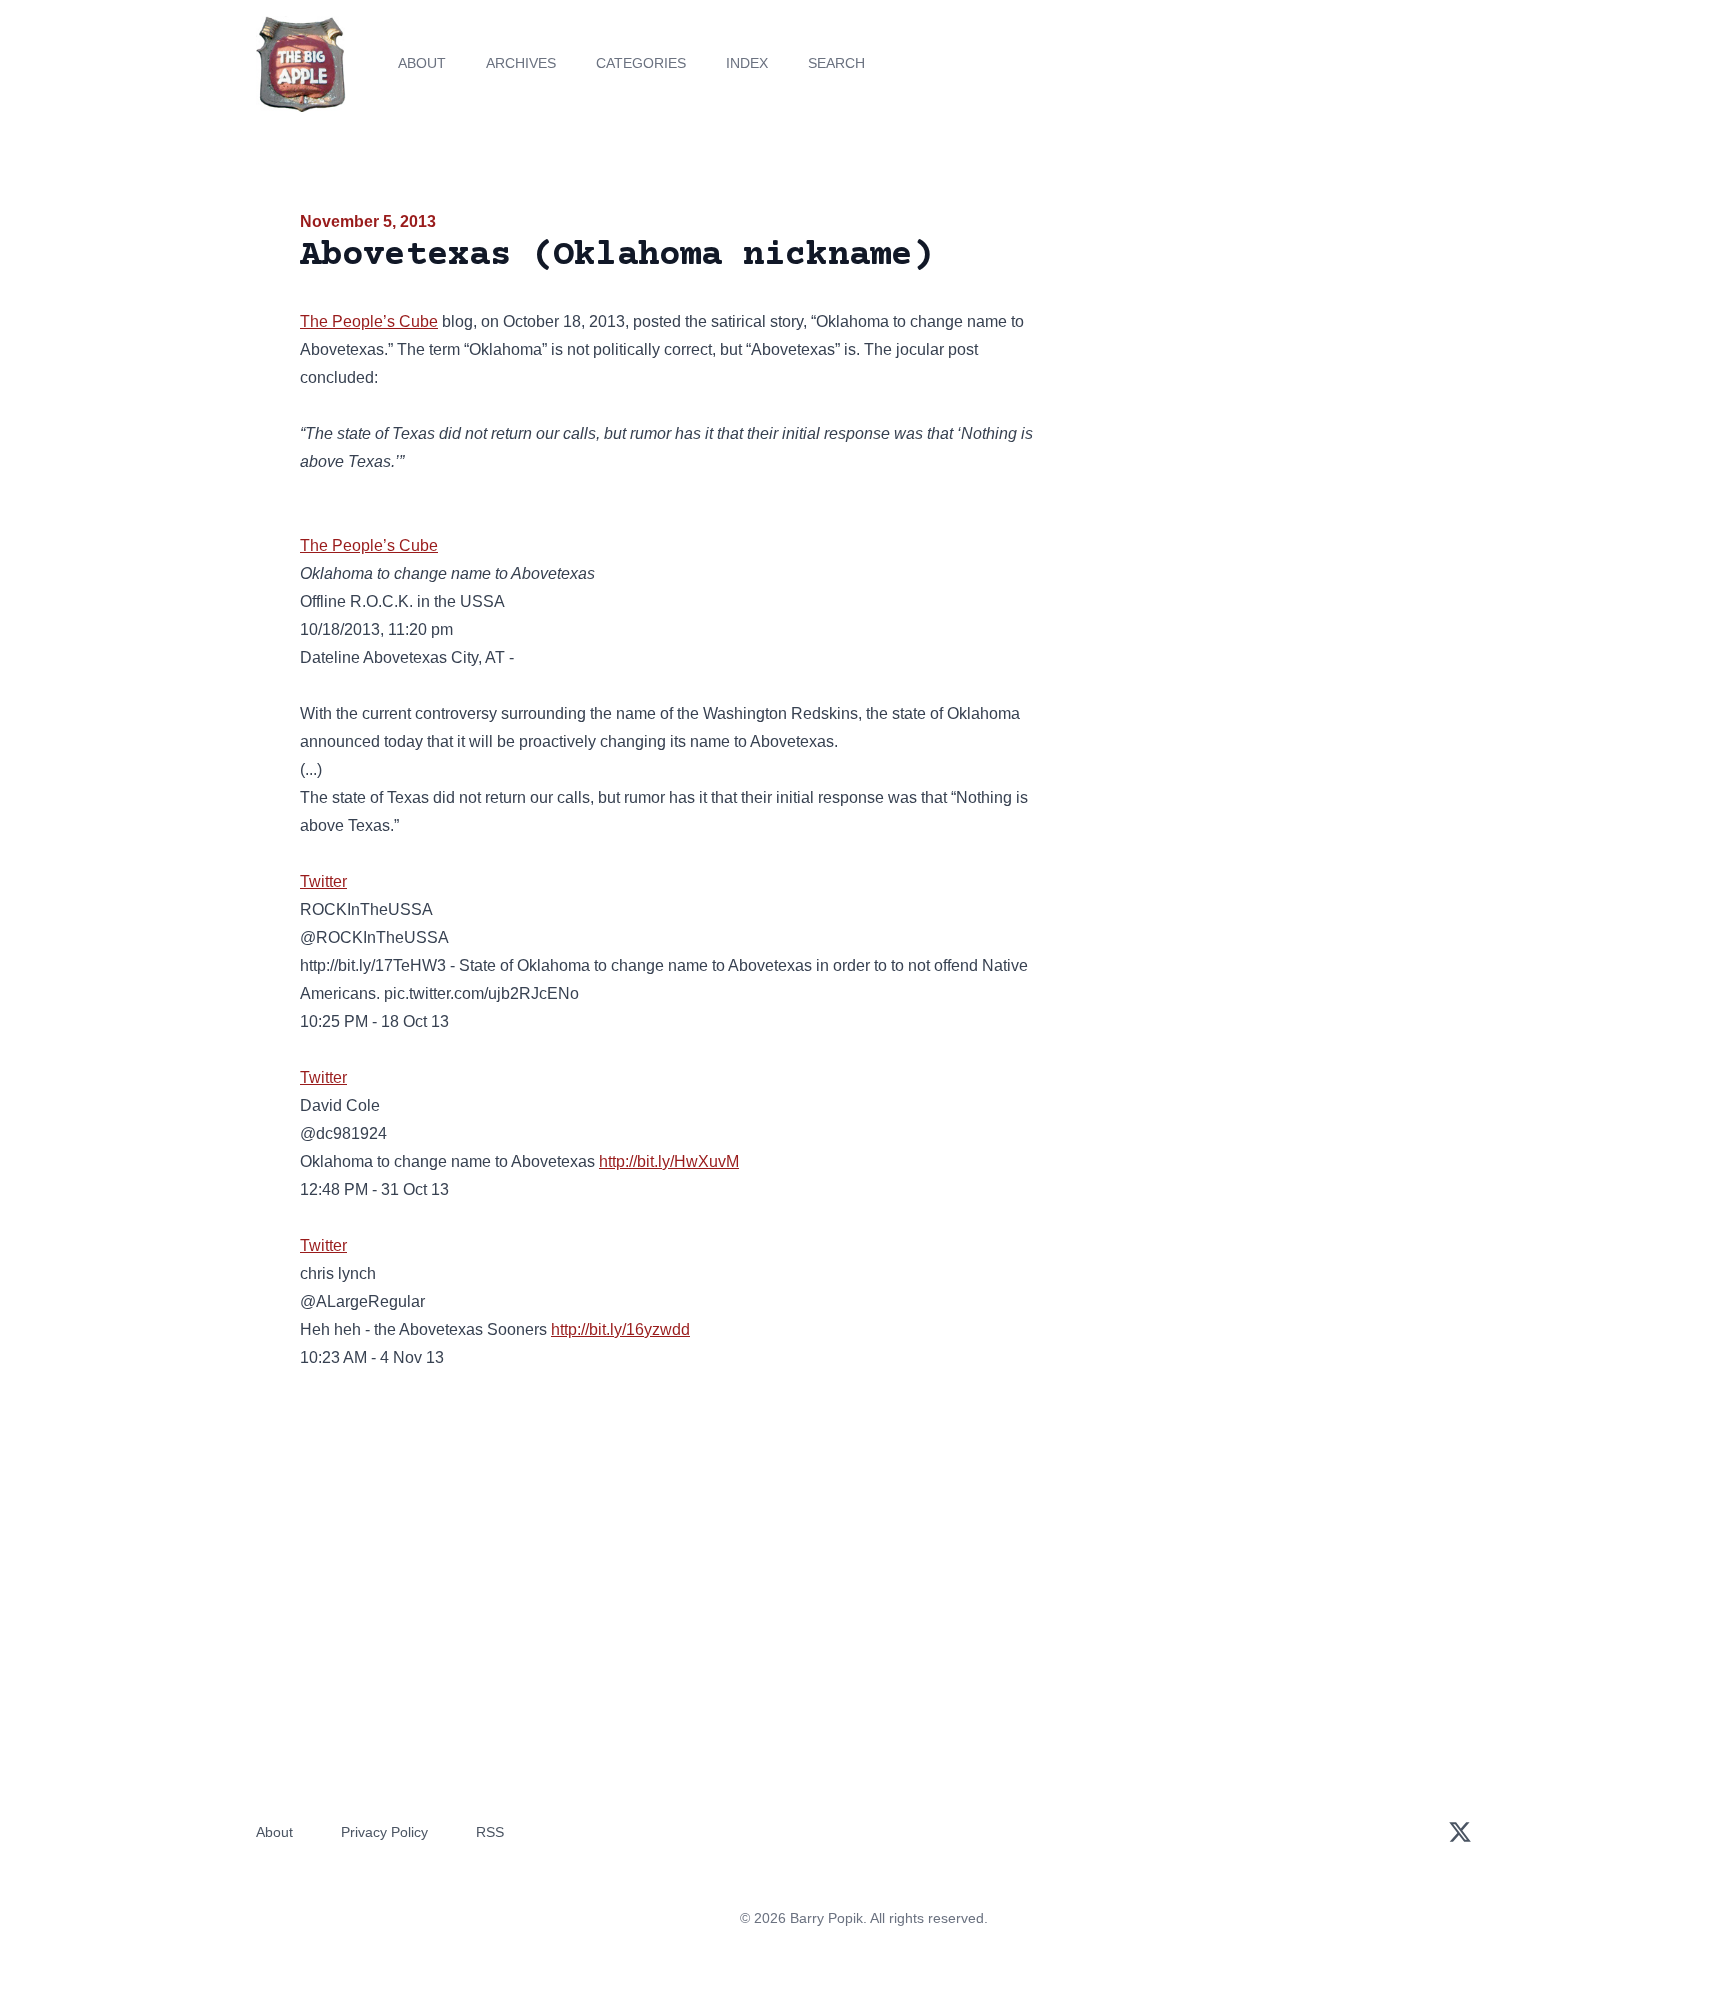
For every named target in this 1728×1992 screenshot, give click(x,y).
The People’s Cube (369, 321)
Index (747, 63)
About (422, 63)
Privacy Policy (384, 1832)
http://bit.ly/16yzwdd (620, 1329)
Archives (521, 63)
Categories (641, 63)
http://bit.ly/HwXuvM (669, 1161)
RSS (490, 1832)
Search (836, 63)
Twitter (323, 881)
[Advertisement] (1248, 364)
